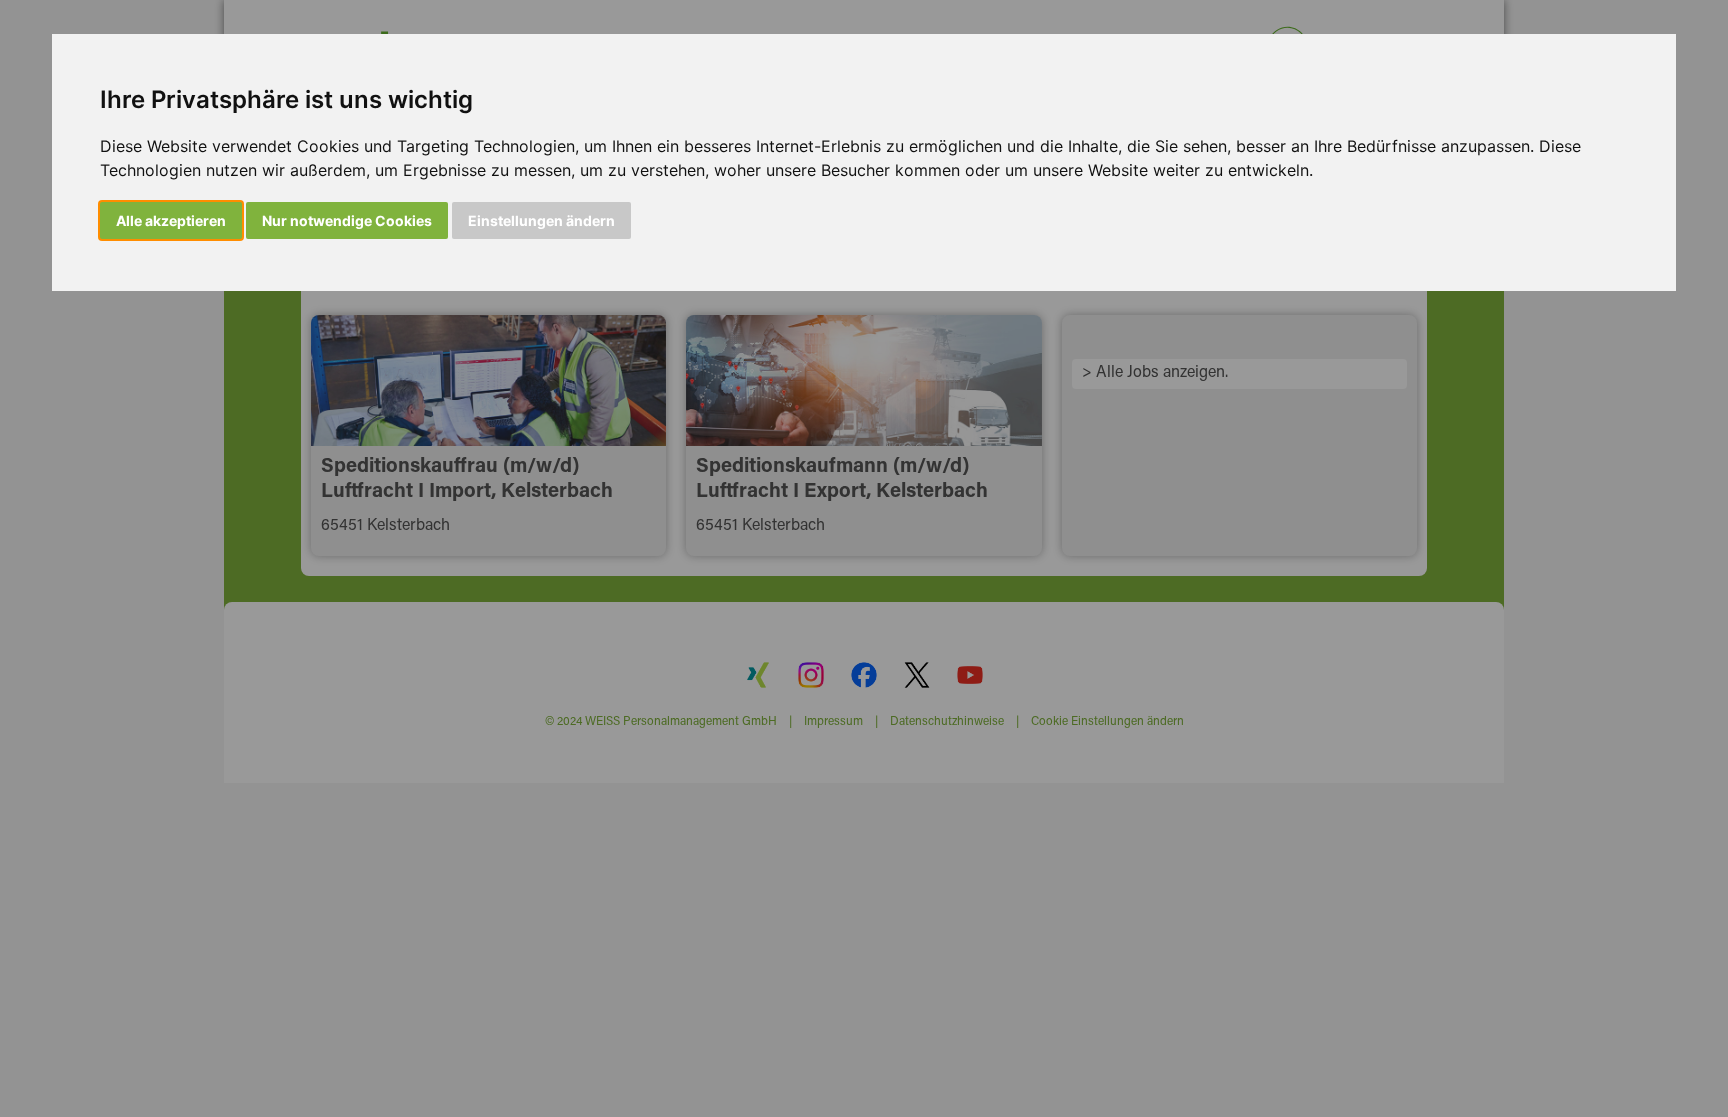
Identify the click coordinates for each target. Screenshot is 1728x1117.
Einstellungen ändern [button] (541, 220)
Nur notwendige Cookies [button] (347, 220)
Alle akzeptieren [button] (171, 220)
